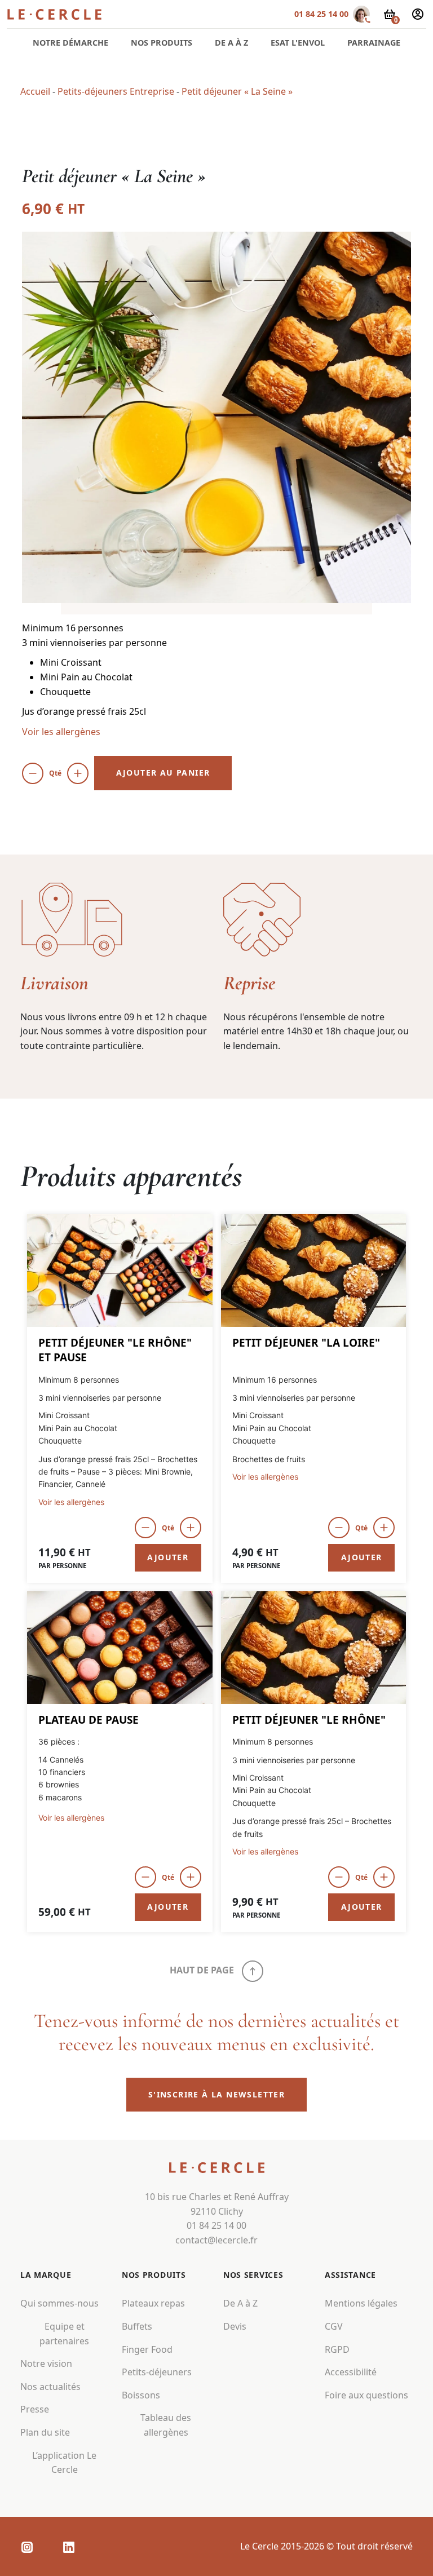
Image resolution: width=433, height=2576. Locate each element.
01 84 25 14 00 (321, 14)
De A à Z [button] (231, 43)
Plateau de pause (89, 1720)
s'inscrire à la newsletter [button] (216, 2094)
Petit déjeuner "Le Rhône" (309, 1720)
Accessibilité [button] (351, 2372)
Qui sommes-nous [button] (59, 2303)
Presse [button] (35, 2409)
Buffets (137, 2326)
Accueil (35, 91)
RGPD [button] (337, 2349)
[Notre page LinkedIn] (69, 2547)
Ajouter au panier (163, 773)
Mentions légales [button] (361, 2303)
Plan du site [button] (45, 2432)
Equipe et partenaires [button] (64, 2334)
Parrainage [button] (374, 43)
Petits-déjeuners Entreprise (116, 91)
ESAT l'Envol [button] (298, 43)
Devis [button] (235, 2326)
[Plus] (78, 773)
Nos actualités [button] (50, 2387)
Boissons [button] (141, 2395)
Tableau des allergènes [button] (166, 2425)
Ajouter (168, 1557)
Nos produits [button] (162, 43)
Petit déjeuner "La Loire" (306, 1343)
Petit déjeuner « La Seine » (237, 91)
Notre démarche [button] (70, 43)
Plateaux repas (153, 2303)
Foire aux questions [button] (366, 2395)
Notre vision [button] (46, 2363)
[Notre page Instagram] (27, 2547)
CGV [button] (334, 2326)
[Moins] (33, 773)
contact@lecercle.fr (216, 2240)
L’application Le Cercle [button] (64, 2462)
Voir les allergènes (61, 732)
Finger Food (147, 2349)
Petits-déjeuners (157, 2372)
